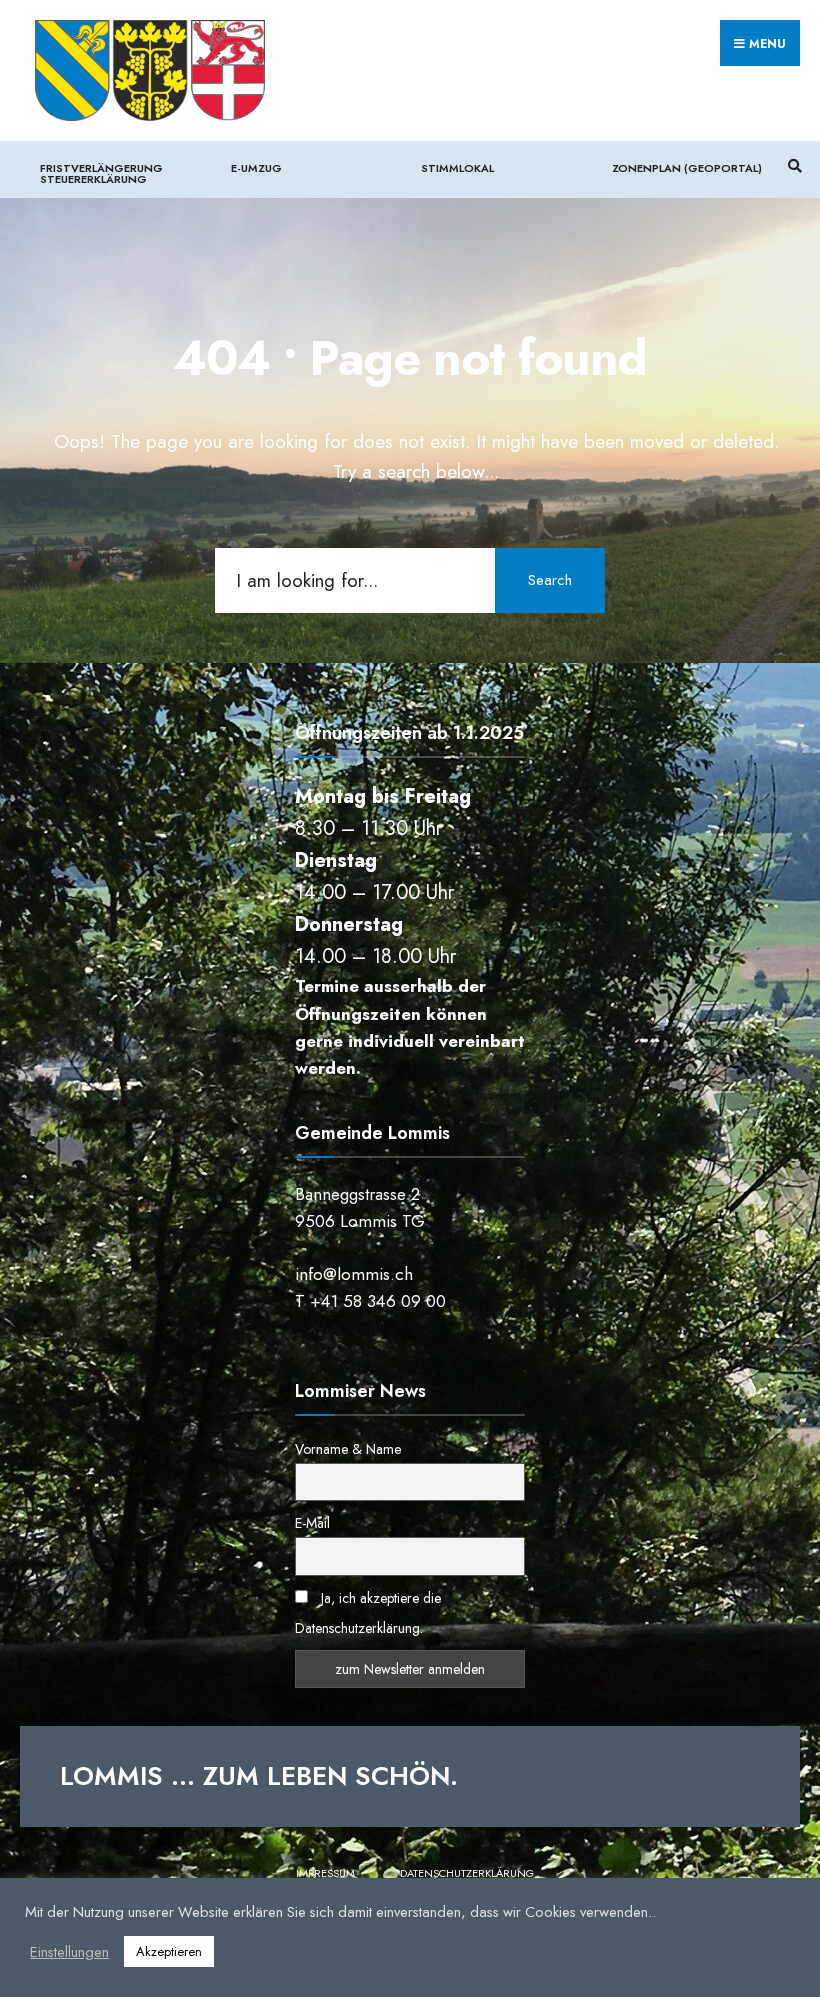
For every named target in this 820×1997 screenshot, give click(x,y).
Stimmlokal (457, 168)
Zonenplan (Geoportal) (687, 168)
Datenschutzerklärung (467, 1873)
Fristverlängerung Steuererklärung (101, 173)
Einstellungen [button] (69, 1952)
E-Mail (312, 1523)
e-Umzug (256, 168)
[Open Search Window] (792, 166)
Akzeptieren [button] (169, 1951)
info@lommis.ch (354, 1274)
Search (550, 580)
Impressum (325, 1873)
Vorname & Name (348, 1449)
